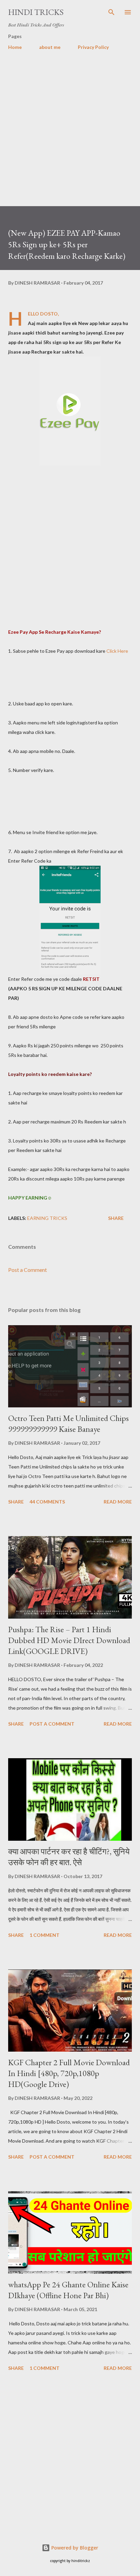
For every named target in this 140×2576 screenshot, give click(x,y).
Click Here (117, 651)
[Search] (111, 12)
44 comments (47, 1502)
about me (50, 47)
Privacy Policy (93, 47)
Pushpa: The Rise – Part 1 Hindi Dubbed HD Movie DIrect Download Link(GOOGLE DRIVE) (69, 1640)
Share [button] (116, 1218)
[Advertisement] (70, 136)
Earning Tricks (47, 1218)
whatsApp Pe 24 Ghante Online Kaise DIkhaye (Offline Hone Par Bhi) (68, 2290)
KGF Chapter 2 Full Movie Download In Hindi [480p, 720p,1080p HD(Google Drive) (69, 2073)
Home (15, 47)
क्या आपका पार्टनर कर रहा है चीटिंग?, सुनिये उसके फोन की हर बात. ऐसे (69, 1857)
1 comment (45, 1935)
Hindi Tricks (36, 12)
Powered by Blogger (74, 2548)
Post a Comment (28, 1270)
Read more (118, 1502)
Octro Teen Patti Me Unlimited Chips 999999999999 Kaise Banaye (68, 1424)
